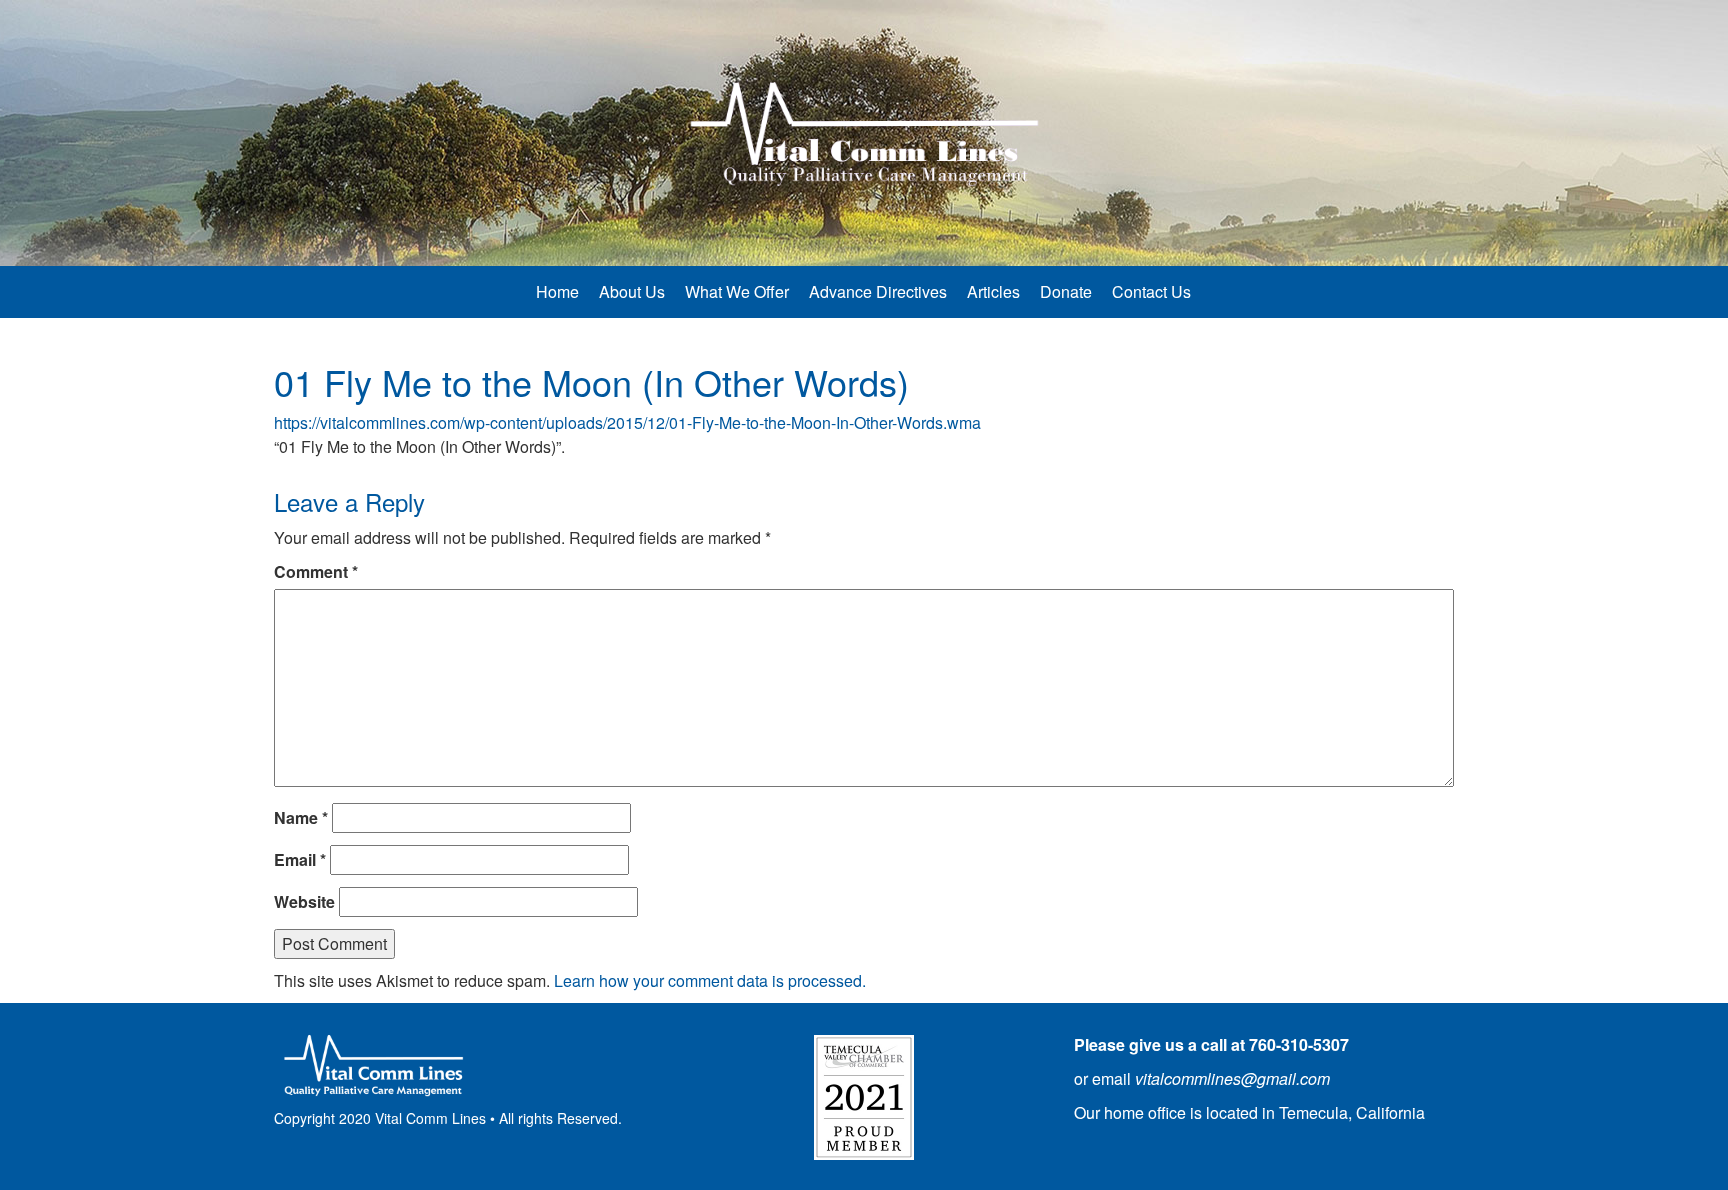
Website (304, 901)
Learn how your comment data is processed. (710, 980)
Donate (1066, 291)
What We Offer (737, 291)
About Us (632, 291)
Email (300, 859)
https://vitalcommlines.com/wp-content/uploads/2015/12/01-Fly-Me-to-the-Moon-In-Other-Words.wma (627, 422)
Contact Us (1151, 291)
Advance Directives (878, 291)
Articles (993, 291)
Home (557, 291)
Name (301, 817)
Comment (316, 571)
